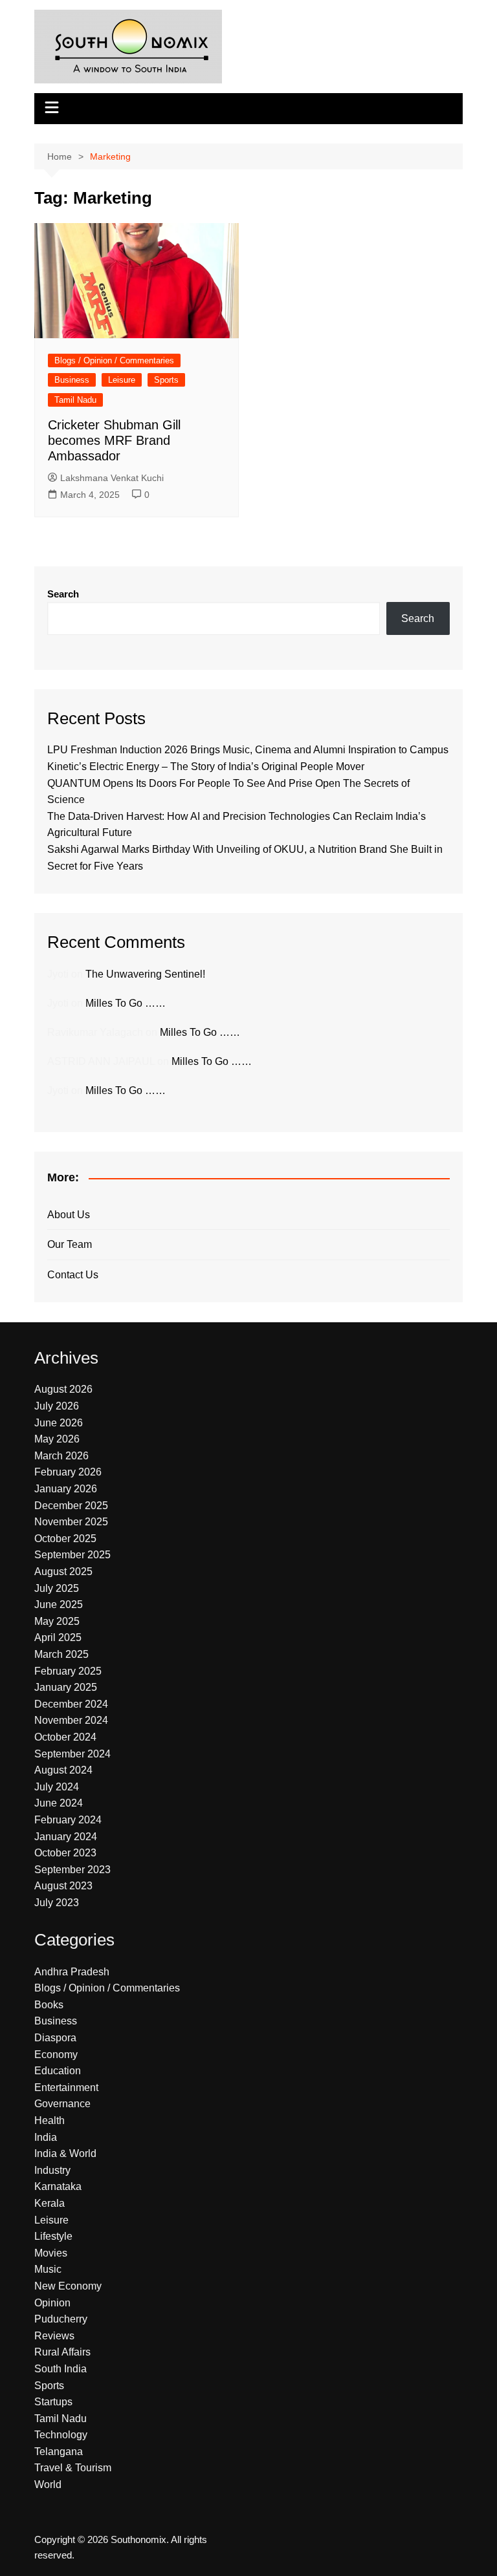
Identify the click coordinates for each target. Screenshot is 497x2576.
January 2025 (66, 1687)
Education (58, 2071)
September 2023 (72, 1870)
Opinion (52, 2303)
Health (50, 2120)
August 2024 (63, 1770)
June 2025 (59, 1605)
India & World (65, 2153)
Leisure (122, 380)
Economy (56, 2055)
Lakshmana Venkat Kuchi (112, 478)
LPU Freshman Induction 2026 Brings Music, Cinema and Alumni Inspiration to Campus (248, 750)
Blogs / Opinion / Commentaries (114, 360)
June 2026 (59, 1423)
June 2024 (59, 1803)
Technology (61, 2435)
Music (48, 2269)
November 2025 (71, 1522)
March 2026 (61, 1456)
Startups (53, 2402)
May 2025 (57, 1621)
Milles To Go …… (126, 1003)
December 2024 (71, 1704)
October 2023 (65, 1853)
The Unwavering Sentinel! (145, 974)
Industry (52, 2170)
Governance (62, 2104)
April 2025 (58, 1637)
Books (49, 2005)
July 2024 (57, 1787)
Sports (166, 380)
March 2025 (61, 1654)
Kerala (50, 2203)
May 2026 (57, 1439)
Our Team (70, 1244)
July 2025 (57, 1588)
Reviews (54, 2336)
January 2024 (66, 1837)
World (48, 2485)
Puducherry (61, 2319)
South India (61, 2369)
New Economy (68, 2286)
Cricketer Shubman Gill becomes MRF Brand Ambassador (114, 440)
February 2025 (68, 1671)
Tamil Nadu (75, 400)
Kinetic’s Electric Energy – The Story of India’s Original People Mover (206, 767)
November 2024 (71, 1720)
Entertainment (66, 2088)
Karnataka (58, 2186)
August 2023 (63, 1886)
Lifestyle (53, 2236)
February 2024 (68, 1820)
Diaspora (55, 2038)
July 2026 (57, 1406)
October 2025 (65, 1539)
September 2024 (72, 1754)
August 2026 (63, 1389)
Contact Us (73, 1275)
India (46, 2137)
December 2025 (71, 1506)
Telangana (59, 2452)
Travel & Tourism (73, 2468)
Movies (51, 2253)
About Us (69, 1215)
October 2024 (65, 1737)
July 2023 (57, 1903)
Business (72, 380)
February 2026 (68, 1472)
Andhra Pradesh (72, 1972)
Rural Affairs (62, 2352)
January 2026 (66, 1489)
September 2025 (72, 1555)
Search (63, 594)
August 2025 (63, 1572)
